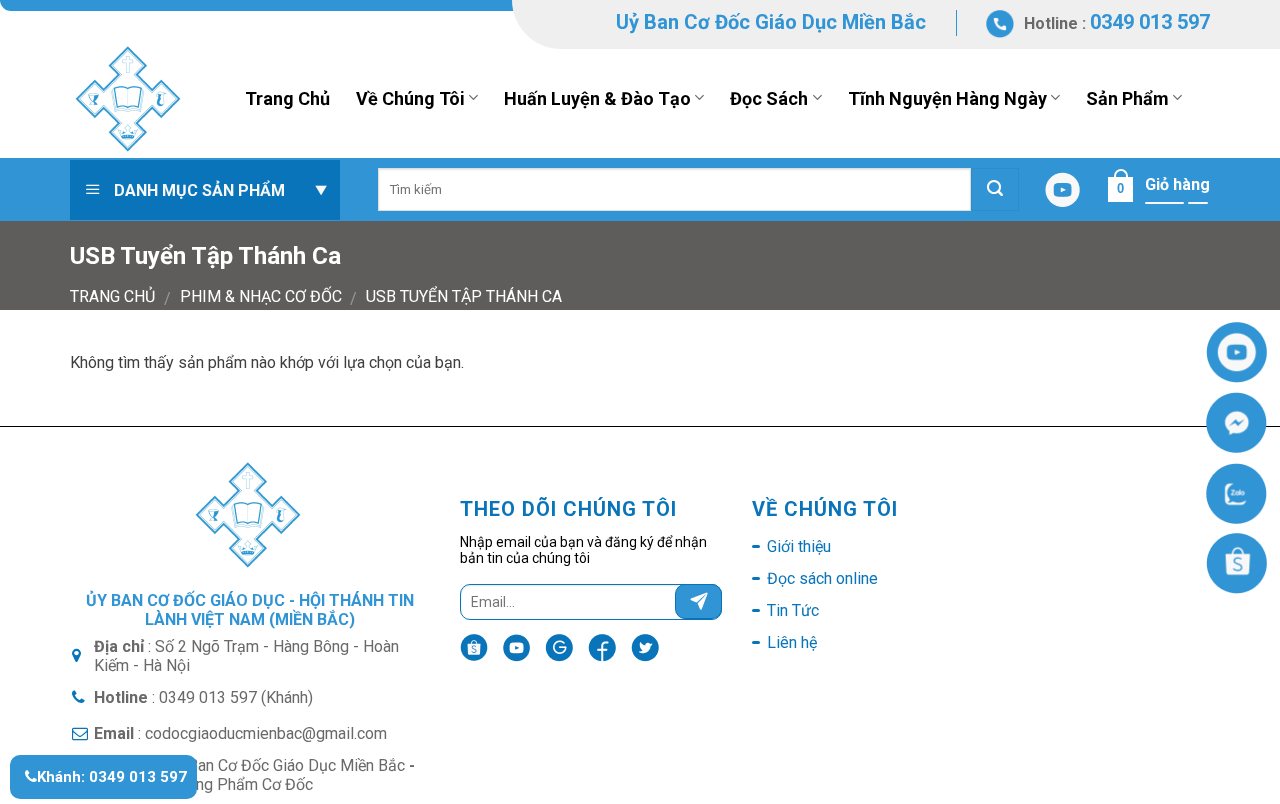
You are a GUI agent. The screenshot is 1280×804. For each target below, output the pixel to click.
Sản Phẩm (1127, 98)
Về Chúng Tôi (410, 98)
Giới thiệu (799, 546)
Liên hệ (792, 642)
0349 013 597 (1150, 22)
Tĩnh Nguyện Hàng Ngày (947, 98)
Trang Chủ (287, 98)
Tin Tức (793, 610)
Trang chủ (112, 296)
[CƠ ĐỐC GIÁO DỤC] (142, 98)
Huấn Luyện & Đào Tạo (597, 98)
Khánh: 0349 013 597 (112, 777)
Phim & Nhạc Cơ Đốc (261, 296)
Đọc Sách (769, 98)
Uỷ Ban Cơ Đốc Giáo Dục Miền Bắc (771, 22)
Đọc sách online (822, 578)
